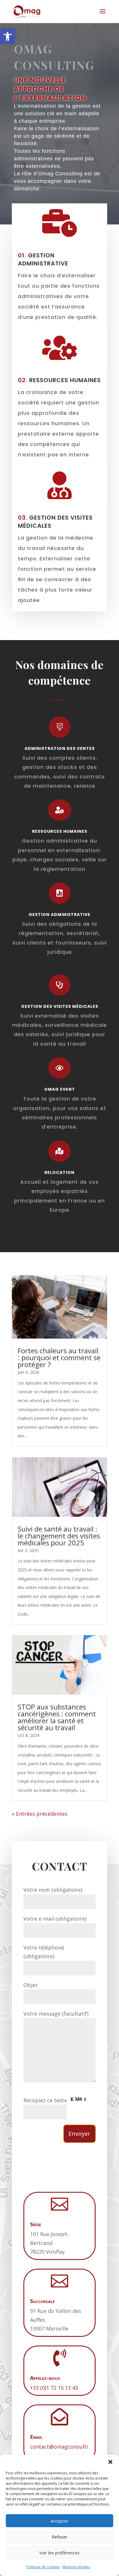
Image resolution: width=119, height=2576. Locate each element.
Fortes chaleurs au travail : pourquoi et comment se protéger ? (59, 1357)
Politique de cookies (43, 2567)
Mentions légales (76, 2567)
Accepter (59, 2521)
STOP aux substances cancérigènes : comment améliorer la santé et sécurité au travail (57, 1717)
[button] (8, 36)
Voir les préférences (59, 2553)
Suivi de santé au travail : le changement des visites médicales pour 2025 (59, 1536)
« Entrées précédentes (40, 1814)
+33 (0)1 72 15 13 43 (54, 2388)
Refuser (60, 2537)
